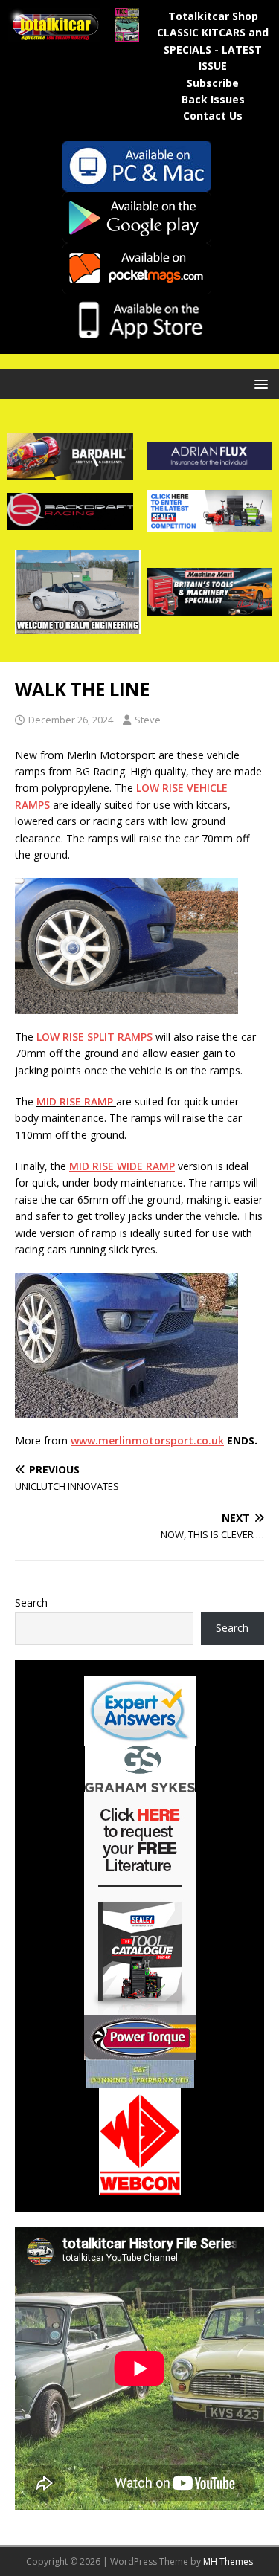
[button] (259, 383)
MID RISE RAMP (75, 1101)
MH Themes (228, 2562)
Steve (148, 720)
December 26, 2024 (71, 720)
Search (31, 1602)
